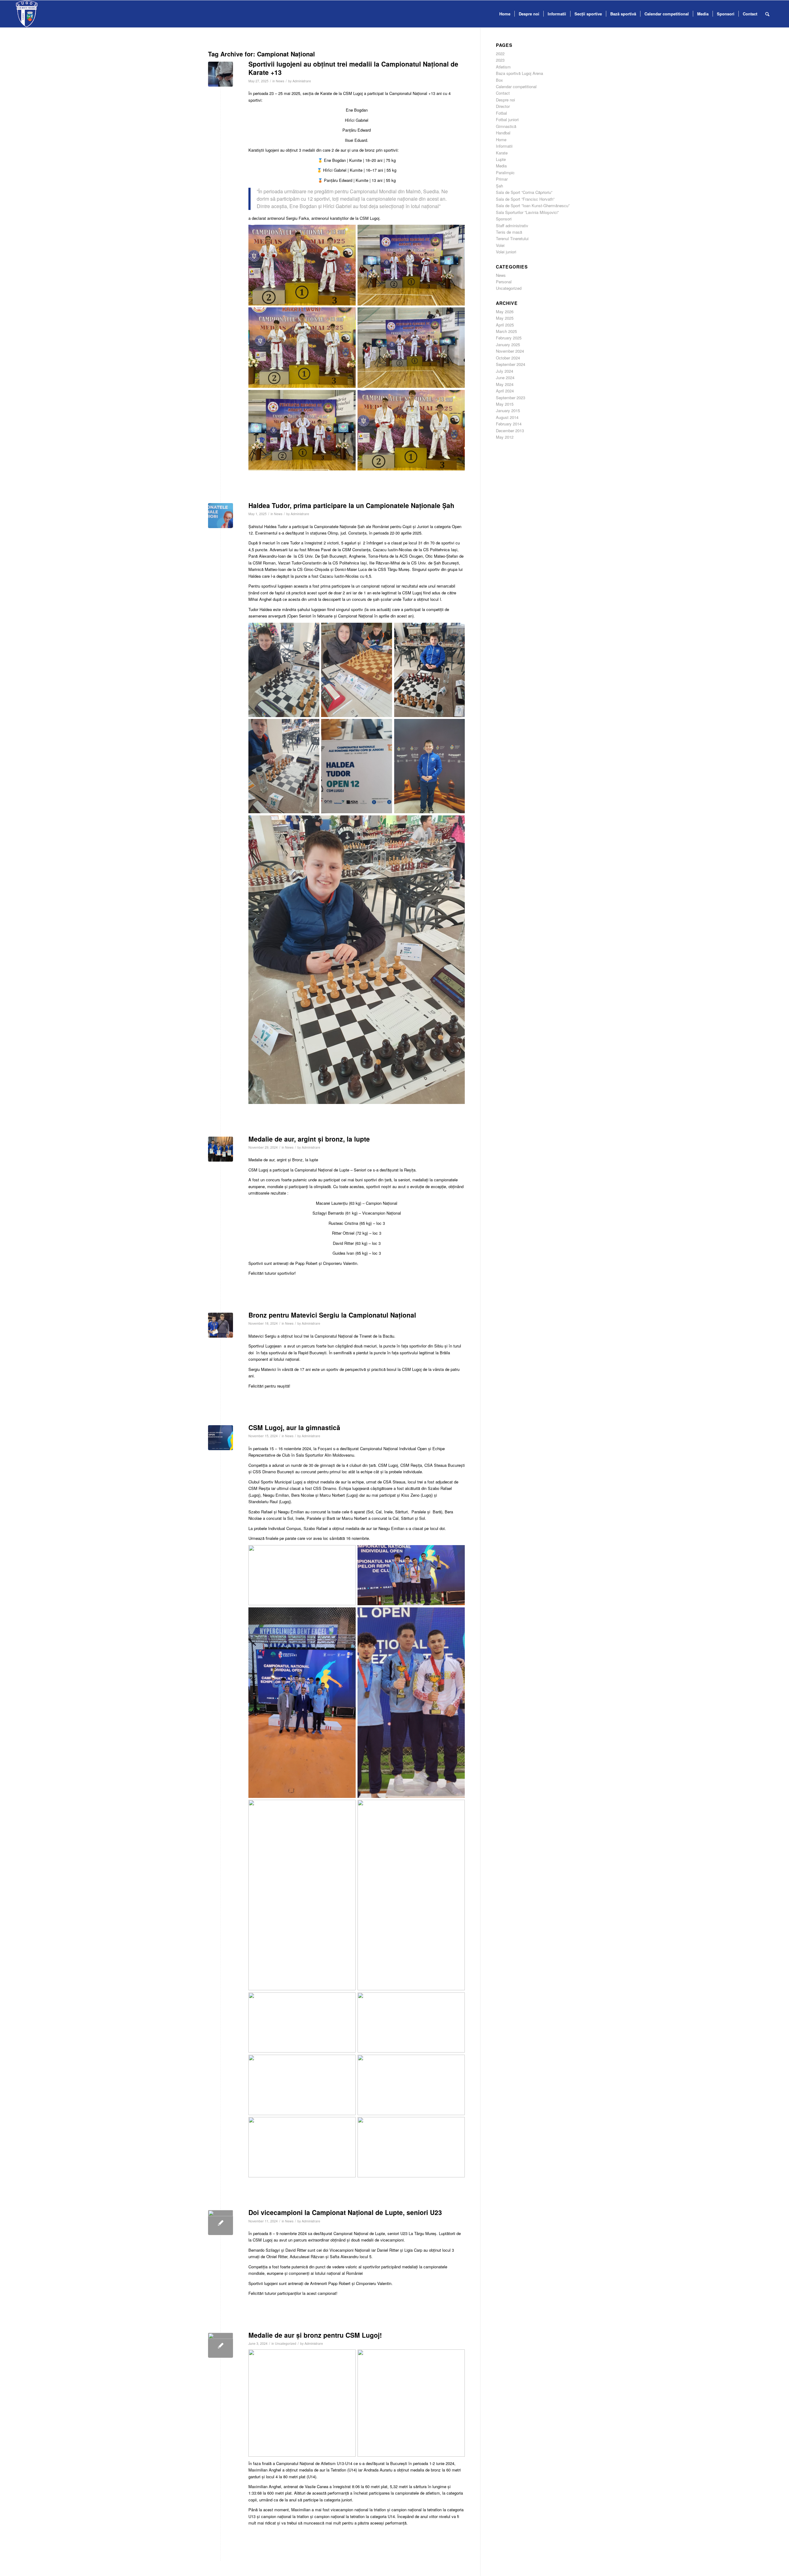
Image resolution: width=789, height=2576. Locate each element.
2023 (500, 60)
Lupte (501, 159)
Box (499, 80)
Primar (502, 179)
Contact (503, 93)
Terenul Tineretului (512, 238)
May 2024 (505, 384)
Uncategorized (286, 2343)
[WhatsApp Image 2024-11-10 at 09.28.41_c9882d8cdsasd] (221, 2223)
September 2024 (511, 364)
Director (503, 106)
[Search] (767, 14)
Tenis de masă (509, 232)
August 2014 (507, 417)
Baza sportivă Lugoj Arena (519, 73)
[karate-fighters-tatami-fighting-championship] (221, 74)
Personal (504, 282)
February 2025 (509, 338)
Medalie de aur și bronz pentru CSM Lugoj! (315, 2335)
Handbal (503, 133)
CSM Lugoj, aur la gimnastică (294, 1427)
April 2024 (505, 391)
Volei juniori (506, 252)
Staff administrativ (512, 226)
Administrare (302, 81)
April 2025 (505, 325)
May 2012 (505, 437)
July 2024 (505, 371)
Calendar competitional (516, 86)
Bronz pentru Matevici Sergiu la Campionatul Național (332, 1315)
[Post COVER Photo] (221, 1438)
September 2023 (511, 398)
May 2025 (505, 318)
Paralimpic (505, 172)
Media (501, 166)
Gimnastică (506, 126)
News (280, 81)
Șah (499, 186)
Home (501, 139)
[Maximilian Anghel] (221, 2345)
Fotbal (501, 113)
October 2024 (508, 358)
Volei (500, 245)
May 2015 (505, 404)
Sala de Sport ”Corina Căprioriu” (524, 192)
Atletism (503, 67)
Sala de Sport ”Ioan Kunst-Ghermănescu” (533, 205)
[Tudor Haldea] (221, 516)
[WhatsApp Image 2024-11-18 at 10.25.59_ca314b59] (221, 1325)
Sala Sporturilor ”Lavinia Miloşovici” (527, 212)
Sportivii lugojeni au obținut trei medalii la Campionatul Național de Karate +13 (353, 68)
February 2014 (509, 424)
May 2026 (505, 312)
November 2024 (510, 351)
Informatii (504, 146)
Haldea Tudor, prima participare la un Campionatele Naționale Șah (351, 505)
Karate (502, 153)
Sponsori (504, 219)
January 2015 (508, 410)
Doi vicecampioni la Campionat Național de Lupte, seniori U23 (345, 2212)
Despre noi (505, 100)
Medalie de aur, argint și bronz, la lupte (309, 1139)
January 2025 (508, 345)
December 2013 (510, 431)
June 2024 (505, 377)
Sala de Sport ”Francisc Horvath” (525, 199)
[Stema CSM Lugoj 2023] (27, 14)
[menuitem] (505, 14)
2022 (500, 53)
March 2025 (506, 331)
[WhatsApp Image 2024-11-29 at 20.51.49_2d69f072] (221, 1149)
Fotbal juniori (507, 119)
